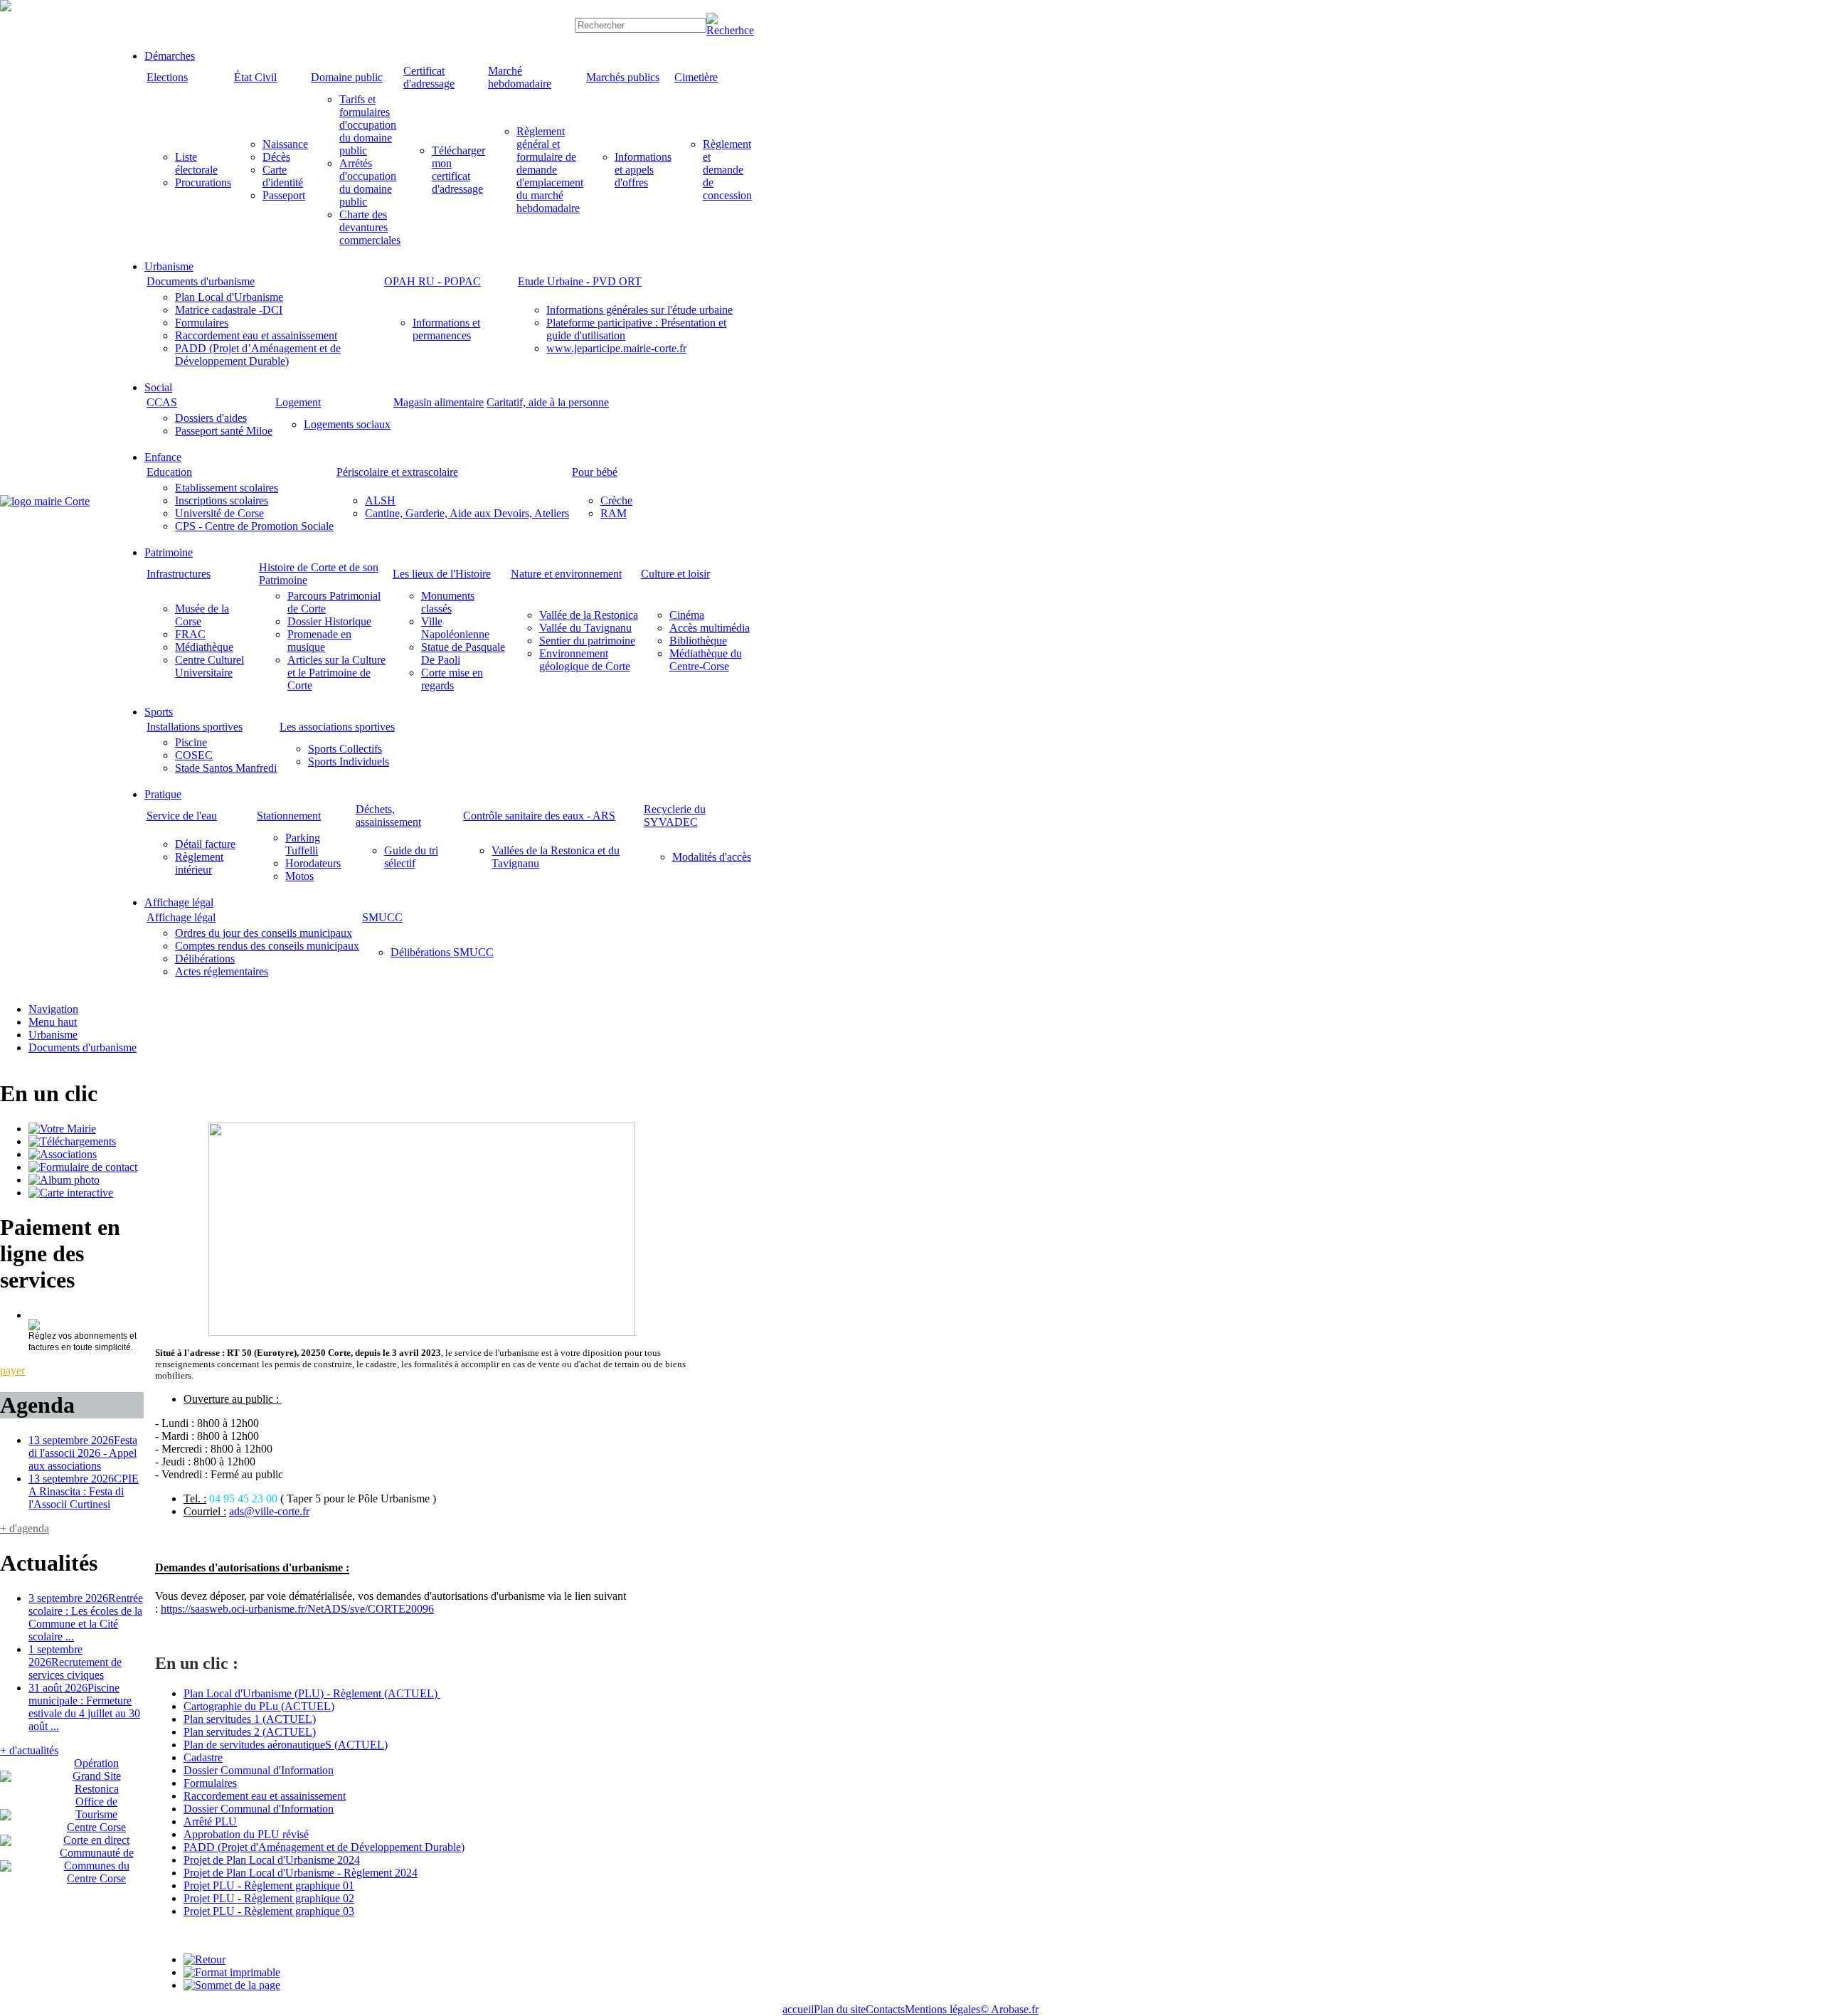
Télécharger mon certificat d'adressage (458, 170)
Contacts (885, 2009)
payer (12, 1370)
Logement (298, 402)
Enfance (163, 457)
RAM (614, 513)
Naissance (285, 144)
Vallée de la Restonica (589, 615)
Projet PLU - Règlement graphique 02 (269, 1898)
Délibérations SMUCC (442, 952)
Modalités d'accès (712, 857)
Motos (299, 876)
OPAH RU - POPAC (432, 281)
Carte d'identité (283, 176)
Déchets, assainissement (388, 816)
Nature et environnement (566, 574)
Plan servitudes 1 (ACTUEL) (250, 1719)
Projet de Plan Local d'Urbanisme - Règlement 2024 (301, 1873)
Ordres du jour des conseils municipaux (264, 933)
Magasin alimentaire (439, 402)
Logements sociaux (347, 424)
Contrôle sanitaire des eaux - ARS (539, 816)
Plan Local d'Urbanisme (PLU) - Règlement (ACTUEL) (312, 1693)
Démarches (170, 56)
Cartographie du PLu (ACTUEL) (259, 1706)
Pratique (163, 794)
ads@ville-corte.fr (269, 1511)
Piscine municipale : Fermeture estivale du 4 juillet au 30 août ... (84, 1707)
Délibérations (205, 959)
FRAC (190, 634)
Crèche (616, 500)
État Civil (255, 77)
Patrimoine (169, 552)
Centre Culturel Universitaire (209, 666)
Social (158, 387)
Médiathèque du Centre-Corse (706, 660)
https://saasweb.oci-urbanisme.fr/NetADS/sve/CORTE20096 (297, 1609)
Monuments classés (448, 602)
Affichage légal (179, 902)
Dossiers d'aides (211, 418)
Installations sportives (195, 727)
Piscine (191, 742)
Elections (167, 77)
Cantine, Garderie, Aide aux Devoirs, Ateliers (467, 513)
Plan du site (840, 2009)
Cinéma (687, 615)
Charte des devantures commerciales (370, 227)
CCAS (162, 402)
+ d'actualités (29, 1750)
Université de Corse (219, 513)
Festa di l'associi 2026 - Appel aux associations (83, 1453)
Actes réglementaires (222, 971)
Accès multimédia (710, 628)
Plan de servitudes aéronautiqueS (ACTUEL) (286, 1745)
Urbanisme (169, 266)
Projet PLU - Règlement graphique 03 (269, 1911)
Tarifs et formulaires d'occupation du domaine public (368, 125)
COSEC (194, 755)
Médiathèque (204, 647)
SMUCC (382, 917)
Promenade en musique (319, 641)
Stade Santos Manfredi (226, 768)
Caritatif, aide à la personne (548, 402)
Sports (159, 712)
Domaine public (347, 77)
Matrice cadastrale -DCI (229, 310)
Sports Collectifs (345, 749)
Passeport (284, 195)
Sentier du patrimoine (587, 641)
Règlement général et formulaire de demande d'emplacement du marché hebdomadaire (550, 170)
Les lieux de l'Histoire (442, 574)
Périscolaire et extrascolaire (397, 472)
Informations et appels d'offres (643, 170)
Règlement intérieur (199, 863)
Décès (276, 157)
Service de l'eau (182, 816)
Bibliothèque (698, 641)
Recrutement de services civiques (75, 1662)
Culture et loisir (675, 574)
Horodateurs (313, 863)
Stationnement (289, 816)
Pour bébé (595, 472)
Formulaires (202, 323)
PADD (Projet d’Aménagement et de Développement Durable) (258, 355)
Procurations (203, 182)
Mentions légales (943, 2009)
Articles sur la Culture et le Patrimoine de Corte (336, 673)
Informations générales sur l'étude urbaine (639, 310)
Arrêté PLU (210, 1821)
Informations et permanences (446, 329)
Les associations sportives (337, 727)
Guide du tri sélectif (411, 857)
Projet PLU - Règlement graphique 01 (269, 1885)
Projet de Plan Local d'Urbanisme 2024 (272, 1860)
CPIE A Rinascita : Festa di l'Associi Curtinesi (84, 1491)
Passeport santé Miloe (224, 431)
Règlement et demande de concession (727, 170)
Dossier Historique (329, 621)
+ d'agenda (25, 1528)
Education (169, 472)
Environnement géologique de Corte (585, 660)
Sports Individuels (349, 762)
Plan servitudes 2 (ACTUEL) (250, 1732)
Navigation (53, 1009)
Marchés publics (623, 77)
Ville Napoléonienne (455, 628)
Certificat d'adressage (429, 77)
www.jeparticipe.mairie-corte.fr (616, 348)
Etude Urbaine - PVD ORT (580, 281)
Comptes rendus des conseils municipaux (267, 946)
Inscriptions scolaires (222, 500)
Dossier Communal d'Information (259, 1770)
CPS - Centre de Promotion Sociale (254, 526)
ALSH (380, 500)
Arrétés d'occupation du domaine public (368, 182)
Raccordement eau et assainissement (256, 335)
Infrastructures (179, 574)
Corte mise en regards (452, 679)
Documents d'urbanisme (201, 281)
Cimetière (696, 77)
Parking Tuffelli (303, 844)
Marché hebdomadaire (520, 77)
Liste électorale (196, 163)
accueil (798, 2009)
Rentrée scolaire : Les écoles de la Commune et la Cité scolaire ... (86, 1617)
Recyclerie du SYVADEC (675, 816)
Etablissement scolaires (227, 488)
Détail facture (205, 844)
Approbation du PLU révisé (246, 1834)
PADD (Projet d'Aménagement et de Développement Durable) (324, 1847)
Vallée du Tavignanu (585, 628)
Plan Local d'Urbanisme (229, 297)
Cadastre (203, 1757)
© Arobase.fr (1009, 2009)
